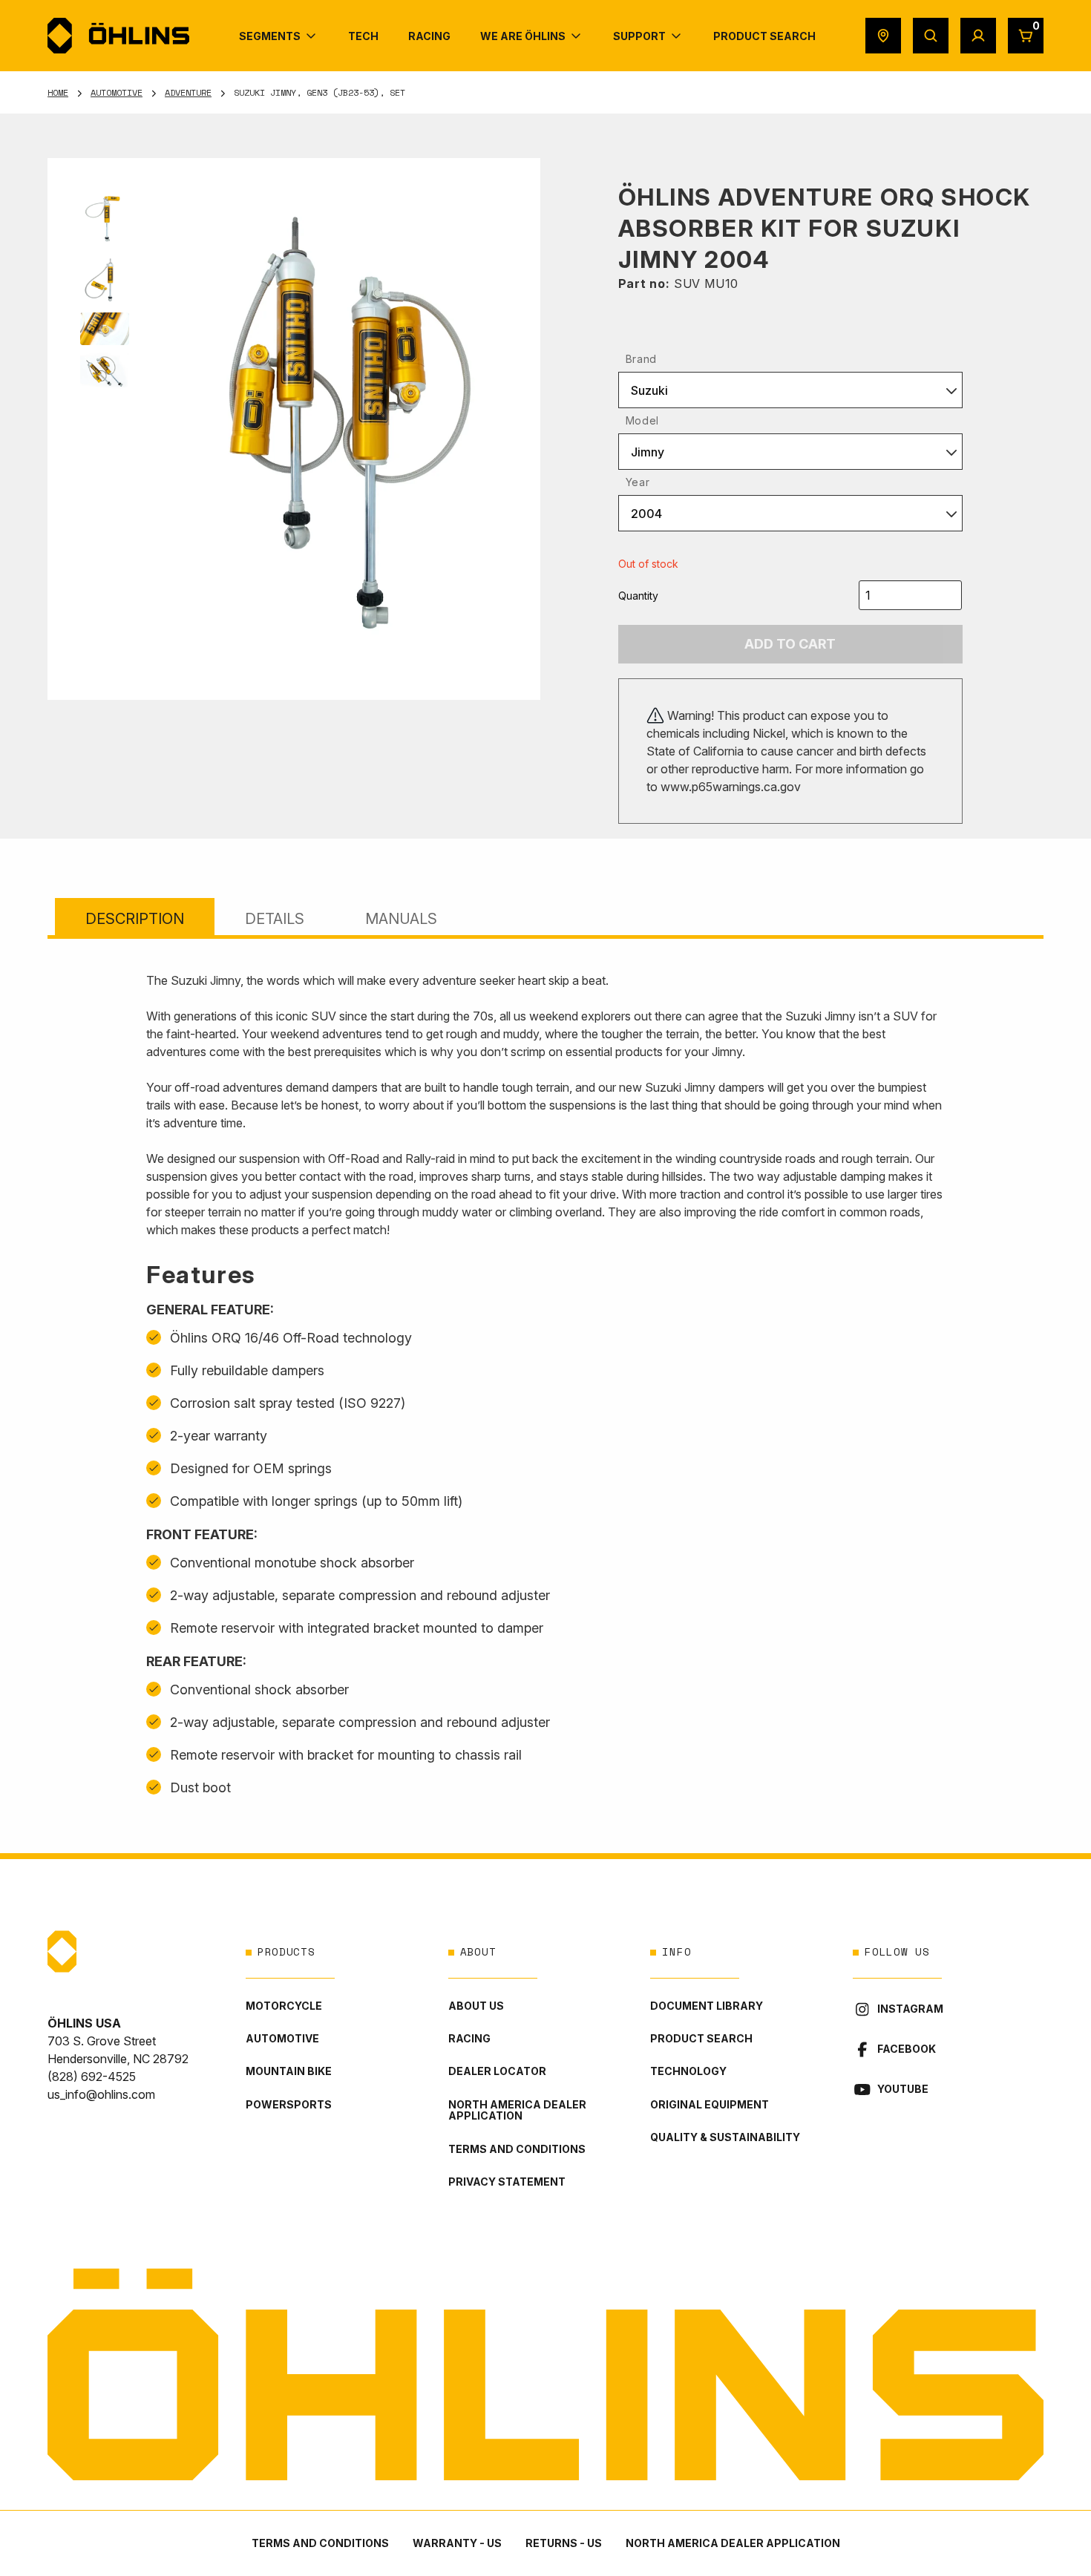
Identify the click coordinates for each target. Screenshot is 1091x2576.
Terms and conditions (517, 2149)
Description (135, 919)
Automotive (117, 92)
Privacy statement (507, 2182)
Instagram (910, 2009)
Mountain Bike (289, 2071)
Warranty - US (457, 2543)
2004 (646, 514)
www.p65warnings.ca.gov (731, 787)
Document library (707, 2006)
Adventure (188, 92)
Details (275, 919)
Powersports (289, 2104)
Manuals (401, 919)
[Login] (978, 36)
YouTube (903, 2089)
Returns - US (564, 2543)
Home (58, 92)
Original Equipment (710, 2104)
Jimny (648, 452)
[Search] (931, 36)
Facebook (907, 2049)
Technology (688, 2071)
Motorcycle (284, 2006)
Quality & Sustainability (725, 2137)
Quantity (638, 596)
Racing (469, 2038)
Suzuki (649, 390)
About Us (476, 2006)
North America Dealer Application (517, 2110)
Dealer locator (497, 2071)
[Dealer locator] (883, 36)
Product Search (701, 2038)
